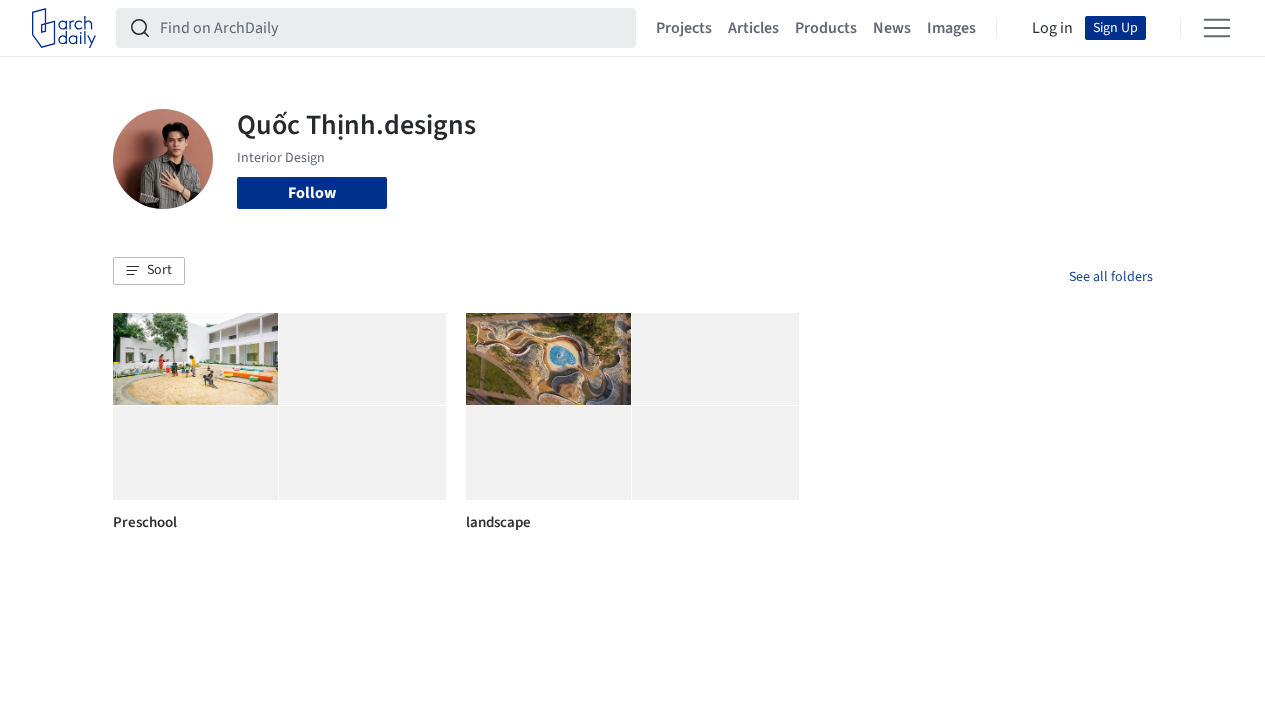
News (892, 28)
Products (826, 28)
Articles (753, 28)
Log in (1052, 28)
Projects (684, 28)
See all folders (1111, 277)
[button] (149, 271)
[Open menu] (1217, 28)
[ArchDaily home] (64, 28)
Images (951, 28)
